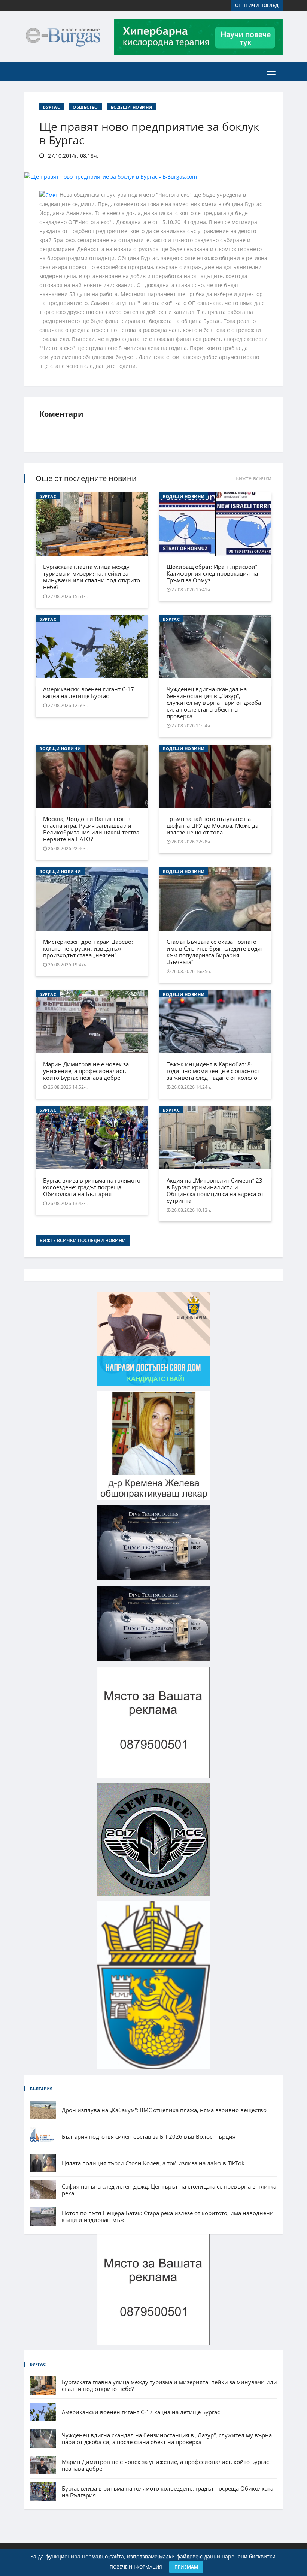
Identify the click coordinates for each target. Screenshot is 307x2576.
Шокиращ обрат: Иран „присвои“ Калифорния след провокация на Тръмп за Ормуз (212, 573)
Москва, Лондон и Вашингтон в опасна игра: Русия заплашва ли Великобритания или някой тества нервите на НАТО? (91, 829)
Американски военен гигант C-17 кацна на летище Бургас (89, 692)
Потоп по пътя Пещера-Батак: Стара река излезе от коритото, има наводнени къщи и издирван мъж (168, 2216)
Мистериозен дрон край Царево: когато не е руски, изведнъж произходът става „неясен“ (88, 948)
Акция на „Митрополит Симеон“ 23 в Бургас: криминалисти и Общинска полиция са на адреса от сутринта (215, 1190)
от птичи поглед (257, 5)
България (41, 2089)
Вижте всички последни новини (83, 1240)
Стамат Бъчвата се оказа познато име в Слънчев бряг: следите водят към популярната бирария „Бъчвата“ (215, 952)
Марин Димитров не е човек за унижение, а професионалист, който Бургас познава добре (86, 1071)
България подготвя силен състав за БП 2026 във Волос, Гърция (149, 2136)
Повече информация (136, 2567)
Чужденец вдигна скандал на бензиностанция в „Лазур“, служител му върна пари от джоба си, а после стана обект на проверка (214, 703)
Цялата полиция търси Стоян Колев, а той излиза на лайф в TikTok (153, 2163)
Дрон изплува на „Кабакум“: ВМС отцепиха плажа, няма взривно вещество (164, 2110)
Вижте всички (253, 478)
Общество (85, 107)
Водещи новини (132, 107)
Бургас (51, 107)
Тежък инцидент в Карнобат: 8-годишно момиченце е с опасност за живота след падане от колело (213, 1071)
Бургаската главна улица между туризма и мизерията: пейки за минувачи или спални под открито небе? (92, 577)
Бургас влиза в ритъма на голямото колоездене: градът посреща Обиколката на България (92, 1187)
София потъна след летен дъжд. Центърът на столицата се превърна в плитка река (169, 2190)
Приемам (186, 2567)
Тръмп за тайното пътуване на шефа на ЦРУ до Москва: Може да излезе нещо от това (212, 825)
